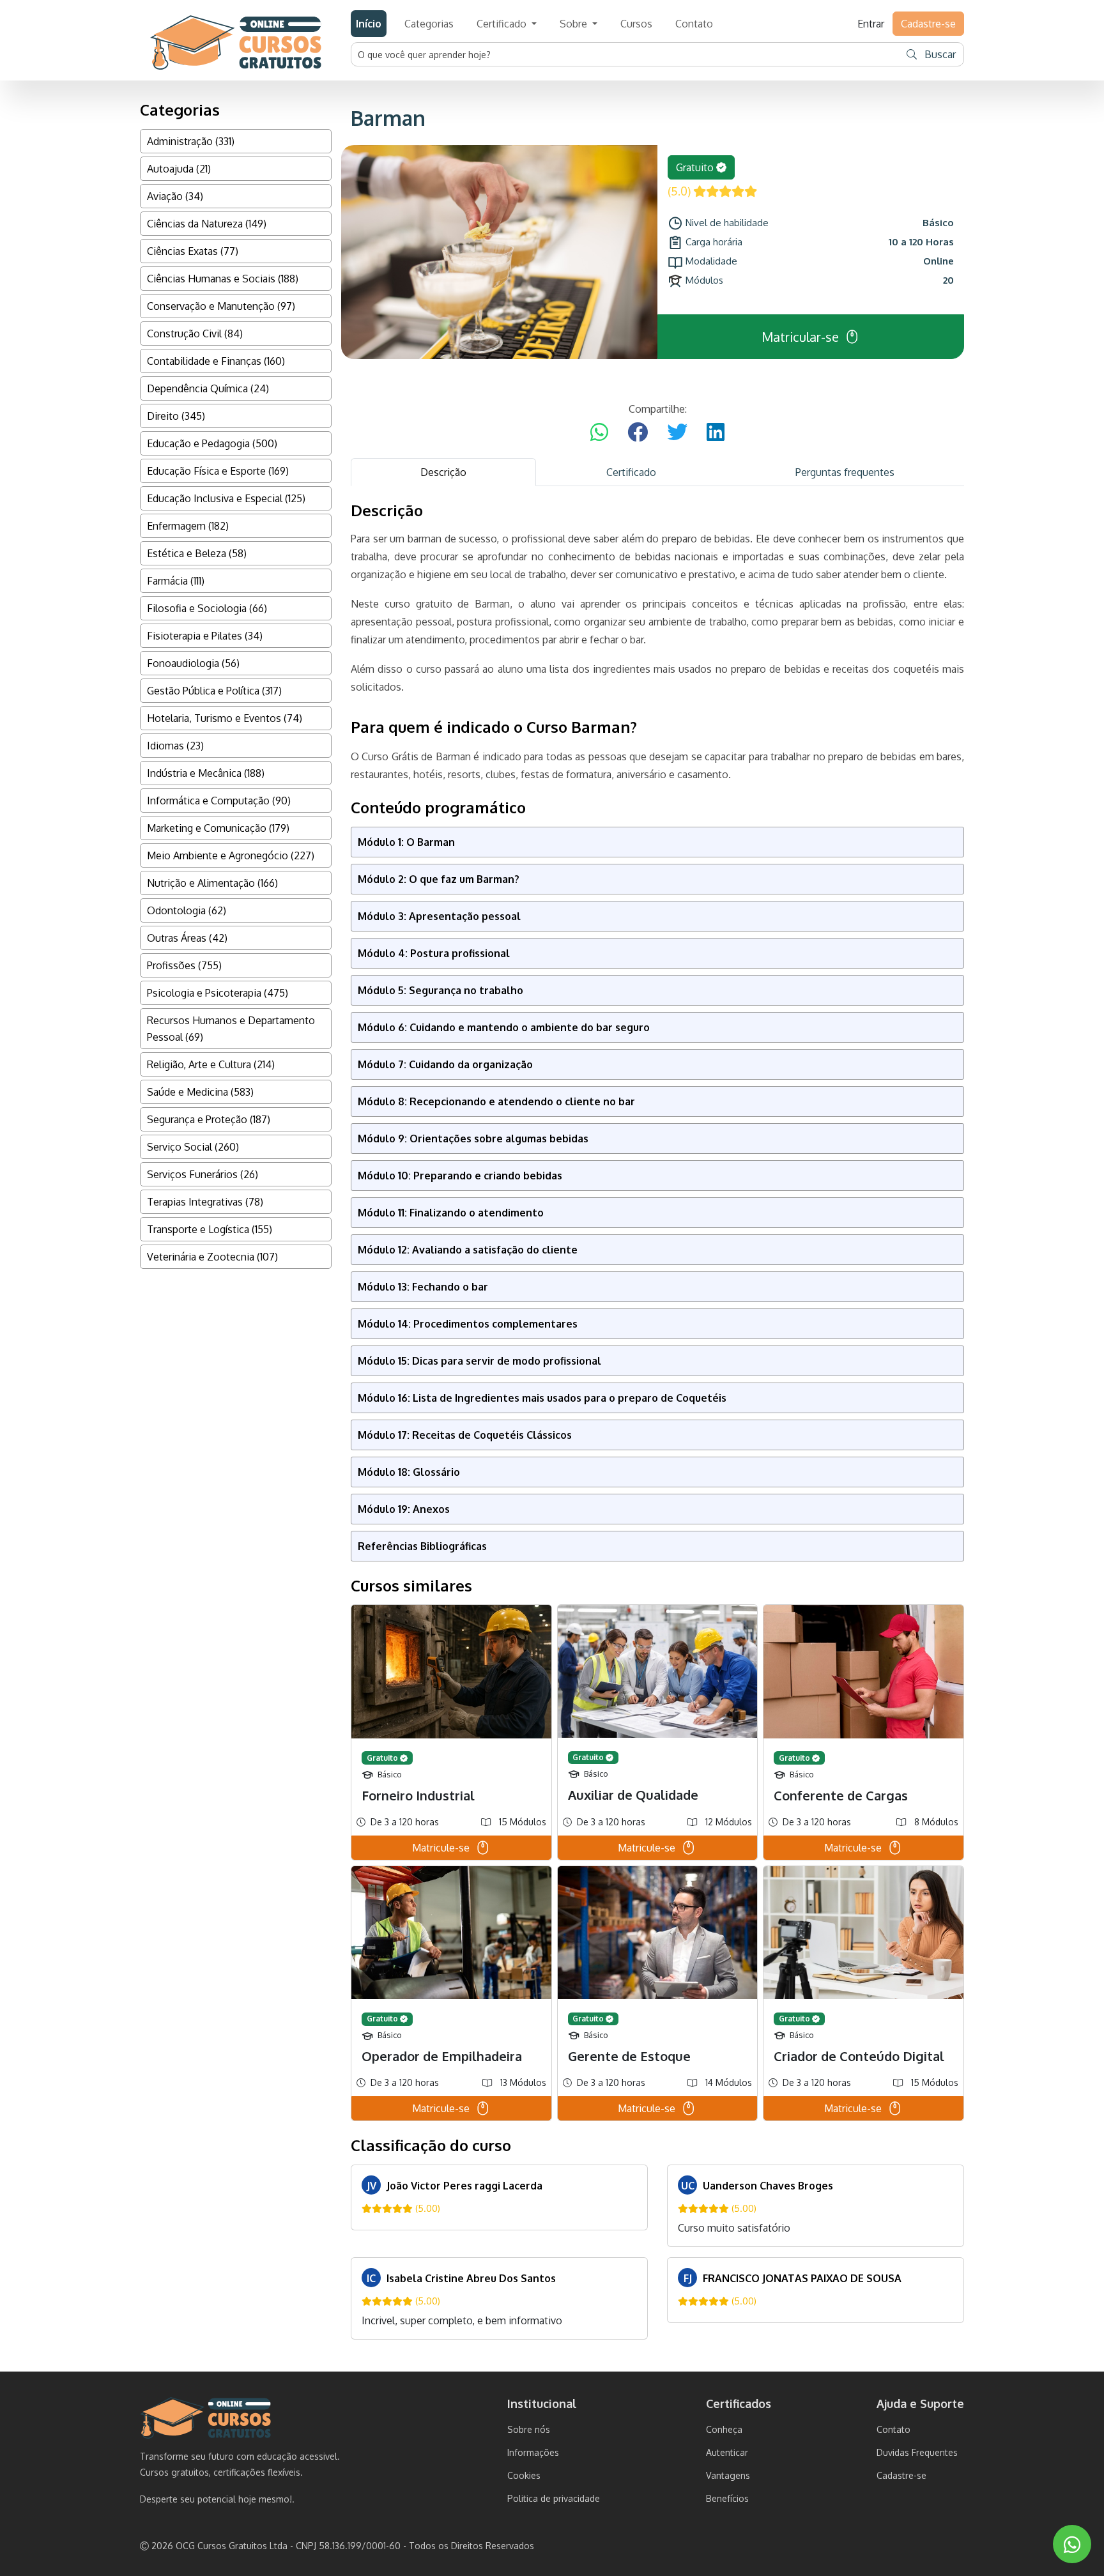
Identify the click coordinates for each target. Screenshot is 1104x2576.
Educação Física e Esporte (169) (218, 471)
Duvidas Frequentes (917, 2452)
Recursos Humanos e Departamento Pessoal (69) (231, 1029)
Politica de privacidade (554, 2498)
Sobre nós (529, 2429)
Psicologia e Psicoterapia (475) (218, 993)
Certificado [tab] (631, 472)
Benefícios (727, 2498)
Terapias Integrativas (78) (205, 1202)
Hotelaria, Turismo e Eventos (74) (225, 718)
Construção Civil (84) (195, 333)
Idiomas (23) (175, 746)
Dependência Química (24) (208, 388)
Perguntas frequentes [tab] (845, 472)
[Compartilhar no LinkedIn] (716, 433)
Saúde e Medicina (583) (200, 1092)
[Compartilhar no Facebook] (638, 433)
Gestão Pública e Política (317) (214, 691)
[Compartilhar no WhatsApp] (599, 433)
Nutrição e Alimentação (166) (212, 883)
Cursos (636, 24)
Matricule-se (441, 1848)
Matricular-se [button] (800, 337)
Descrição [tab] (443, 472)
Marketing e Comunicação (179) (218, 828)
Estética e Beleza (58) (197, 553)
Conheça (724, 2429)
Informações (533, 2452)
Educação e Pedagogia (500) (212, 443)
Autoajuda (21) (179, 169)
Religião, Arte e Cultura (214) (211, 1064)
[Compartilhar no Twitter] (677, 433)
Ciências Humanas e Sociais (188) (223, 279)
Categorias (429, 24)
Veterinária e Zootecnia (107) (212, 1257)
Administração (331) (191, 141)
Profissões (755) (184, 965)
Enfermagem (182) (188, 526)
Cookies (524, 2475)
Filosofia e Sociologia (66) (207, 608)
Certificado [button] (503, 24)
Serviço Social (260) (193, 1147)
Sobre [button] (575, 24)
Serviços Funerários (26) (203, 1174)
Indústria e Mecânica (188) (206, 773)
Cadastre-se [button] (928, 24)
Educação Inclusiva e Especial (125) (226, 498)
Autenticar (727, 2452)
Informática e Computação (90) (219, 801)
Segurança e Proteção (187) (209, 1119)
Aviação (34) (175, 196)
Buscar (939, 54)
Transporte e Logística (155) (210, 1229)
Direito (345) (176, 416)
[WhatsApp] (1072, 2544)
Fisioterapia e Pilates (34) (205, 636)
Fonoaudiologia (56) (193, 663)
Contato (694, 24)
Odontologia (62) (187, 910)
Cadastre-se (901, 2475)
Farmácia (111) (176, 581)
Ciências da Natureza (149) (207, 224)
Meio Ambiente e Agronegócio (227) (231, 855)
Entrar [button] (871, 24)
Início (369, 24)
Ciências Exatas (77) (193, 251)
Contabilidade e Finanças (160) (216, 361)
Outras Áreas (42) (187, 938)
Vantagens (728, 2475)
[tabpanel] (657, 1421)
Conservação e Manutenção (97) (221, 306)
